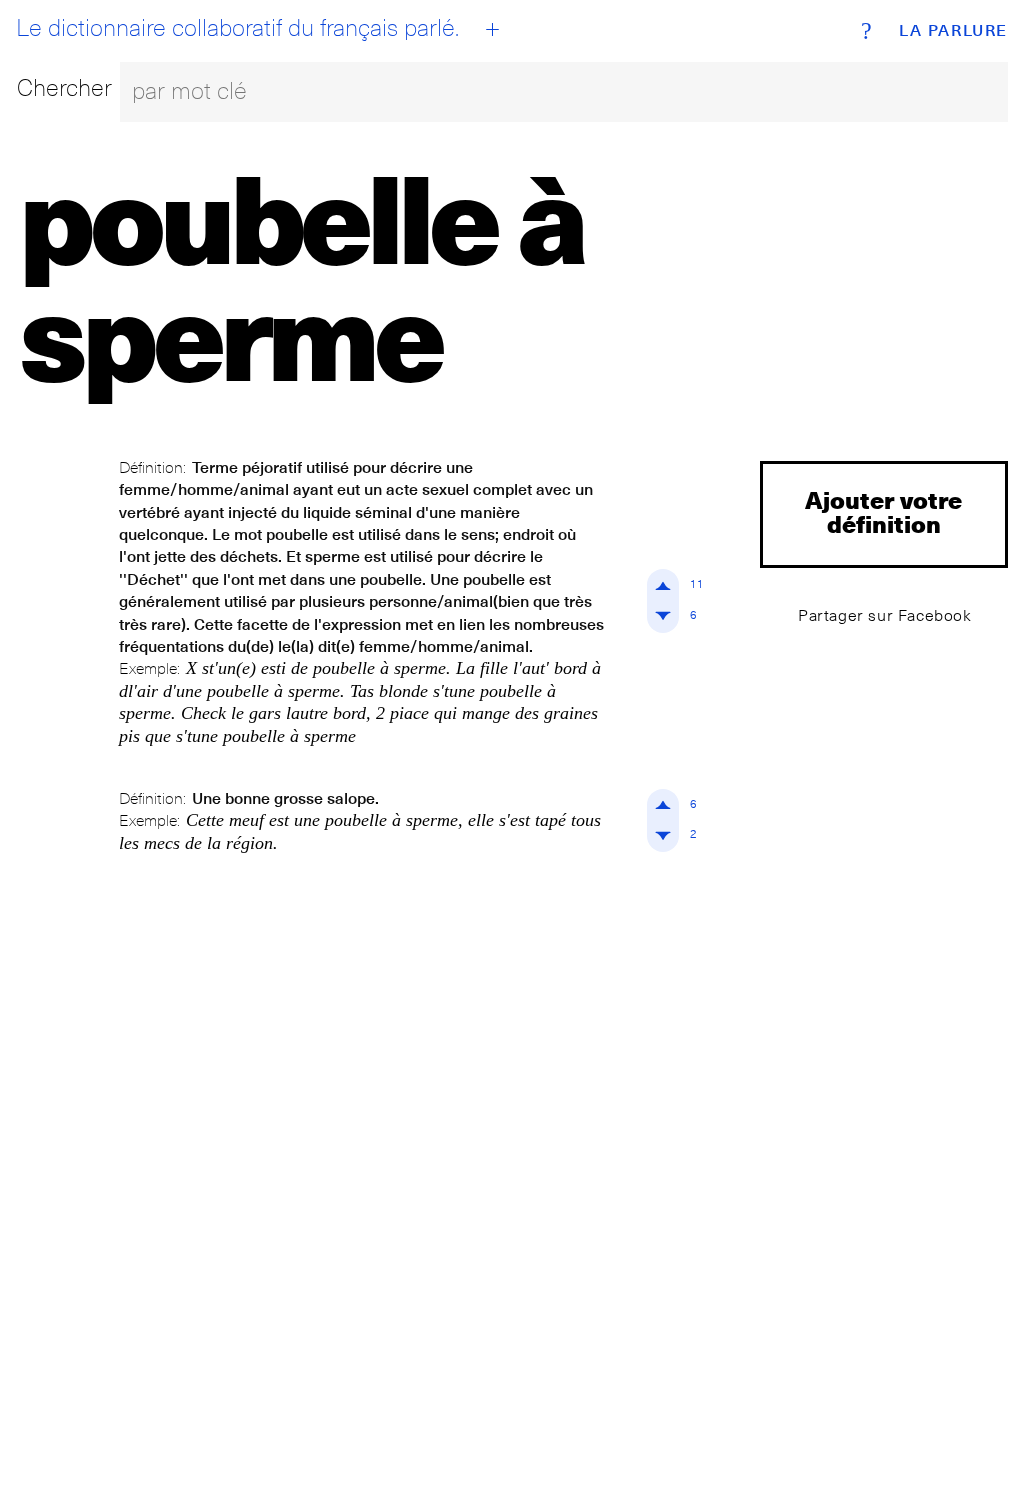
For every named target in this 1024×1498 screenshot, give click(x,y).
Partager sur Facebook (885, 615)
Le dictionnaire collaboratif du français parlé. (237, 28)
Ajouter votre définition (883, 511)
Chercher (64, 87)
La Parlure (953, 31)
